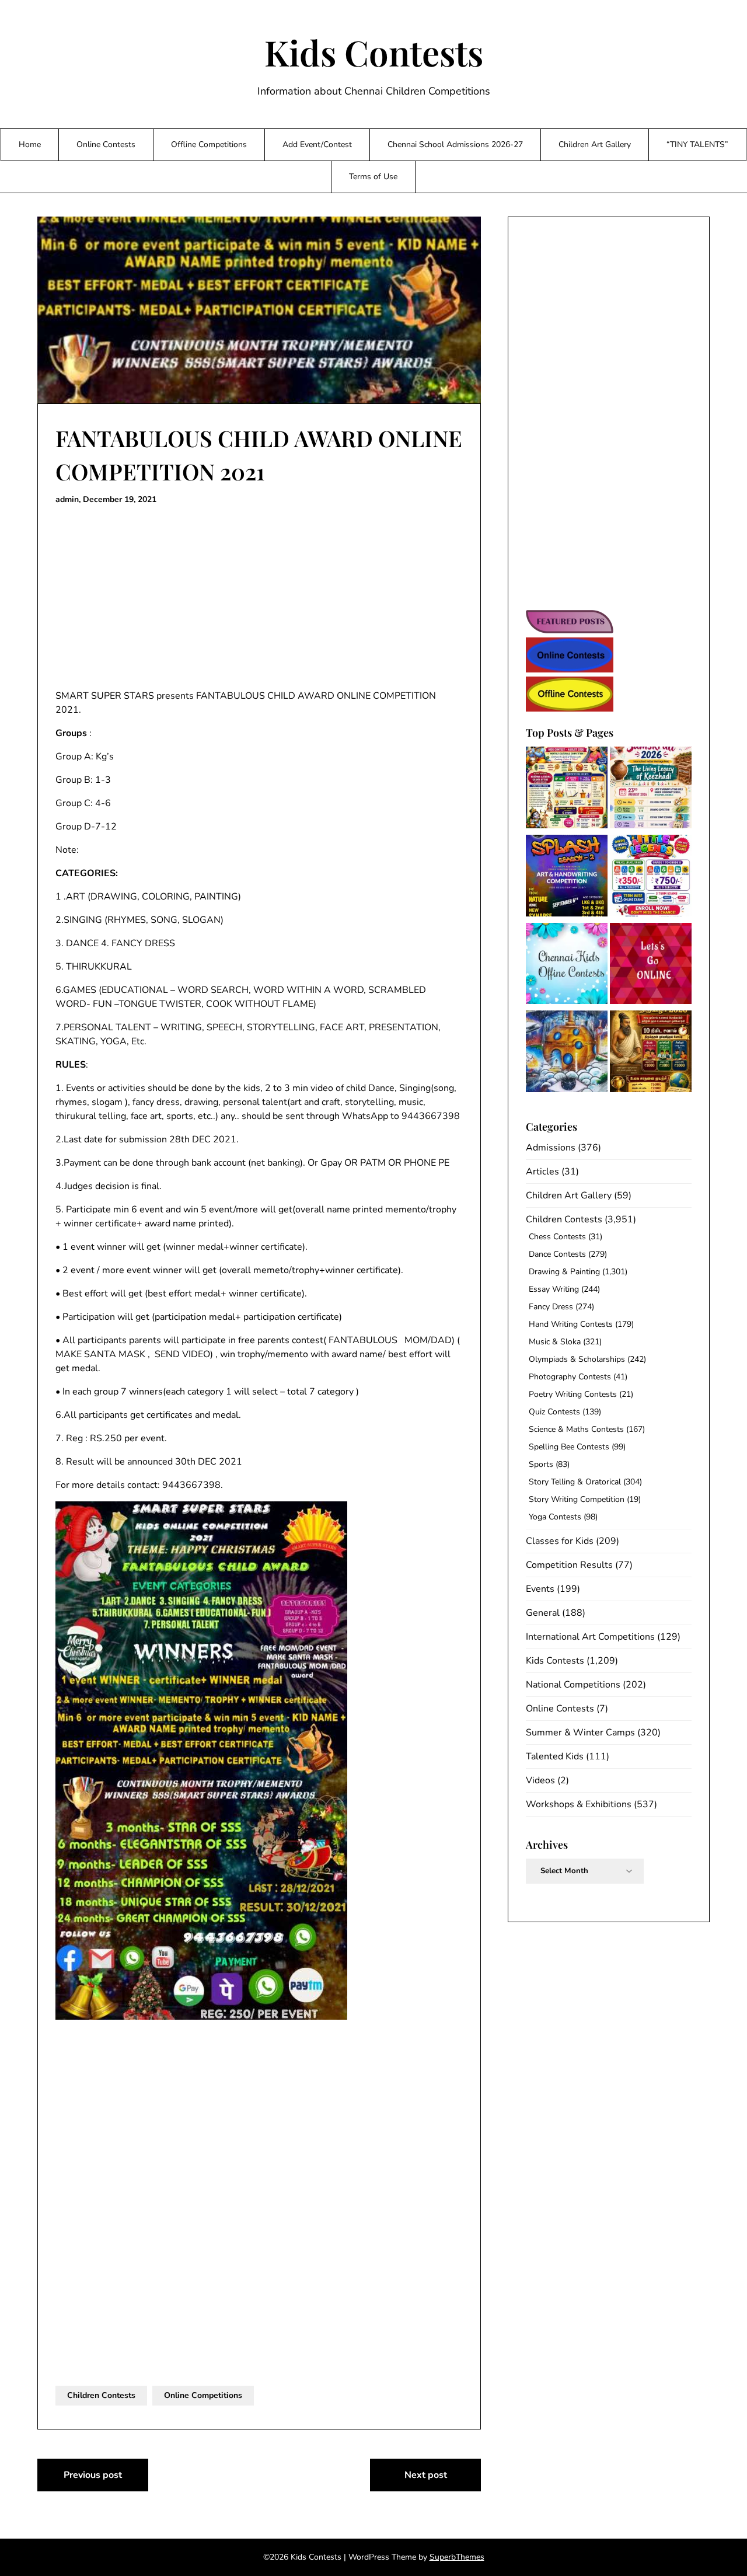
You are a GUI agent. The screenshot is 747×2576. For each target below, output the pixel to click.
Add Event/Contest (317, 144)
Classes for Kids (560, 1541)
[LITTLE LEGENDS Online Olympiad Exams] (651, 878)
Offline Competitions (209, 144)
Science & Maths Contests (576, 1429)
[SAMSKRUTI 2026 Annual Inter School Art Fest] (651, 789)
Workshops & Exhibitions (579, 1804)
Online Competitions (203, 2395)
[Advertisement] (259, 598)
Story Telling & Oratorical (575, 1482)
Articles (542, 1172)
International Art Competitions (590, 1637)
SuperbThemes (457, 2557)
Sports (541, 1464)
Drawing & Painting (564, 1272)
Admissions (551, 1148)
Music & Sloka (555, 1342)
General (543, 1613)
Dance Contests (557, 1254)
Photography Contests (570, 1377)
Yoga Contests (555, 1517)
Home (30, 144)
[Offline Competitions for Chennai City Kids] (567, 966)
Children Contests (101, 2395)
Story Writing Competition (577, 1499)
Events (540, 1589)
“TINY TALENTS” (697, 144)
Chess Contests (557, 1237)
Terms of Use (373, 177)
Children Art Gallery (595, 144)
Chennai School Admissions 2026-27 (455, 144)
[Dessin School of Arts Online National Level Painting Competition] (567, 1053)
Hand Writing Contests (571, 1324)
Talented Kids (555, 1756)
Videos (540, 1780)
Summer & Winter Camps (580, 1733)
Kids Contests (374, 52)
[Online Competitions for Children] (651, 966)
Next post (426, 2475)
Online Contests (106, 144)
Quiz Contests (554, 1412)
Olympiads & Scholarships (577, 1359)
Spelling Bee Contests (569, 1447)
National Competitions (573, 1685)
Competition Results (569, 1565)
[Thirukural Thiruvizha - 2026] (651, 1053)
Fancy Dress (551, 1307)
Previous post (93, 2475)
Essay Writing (554, 1289)
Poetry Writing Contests (573, 1394)
